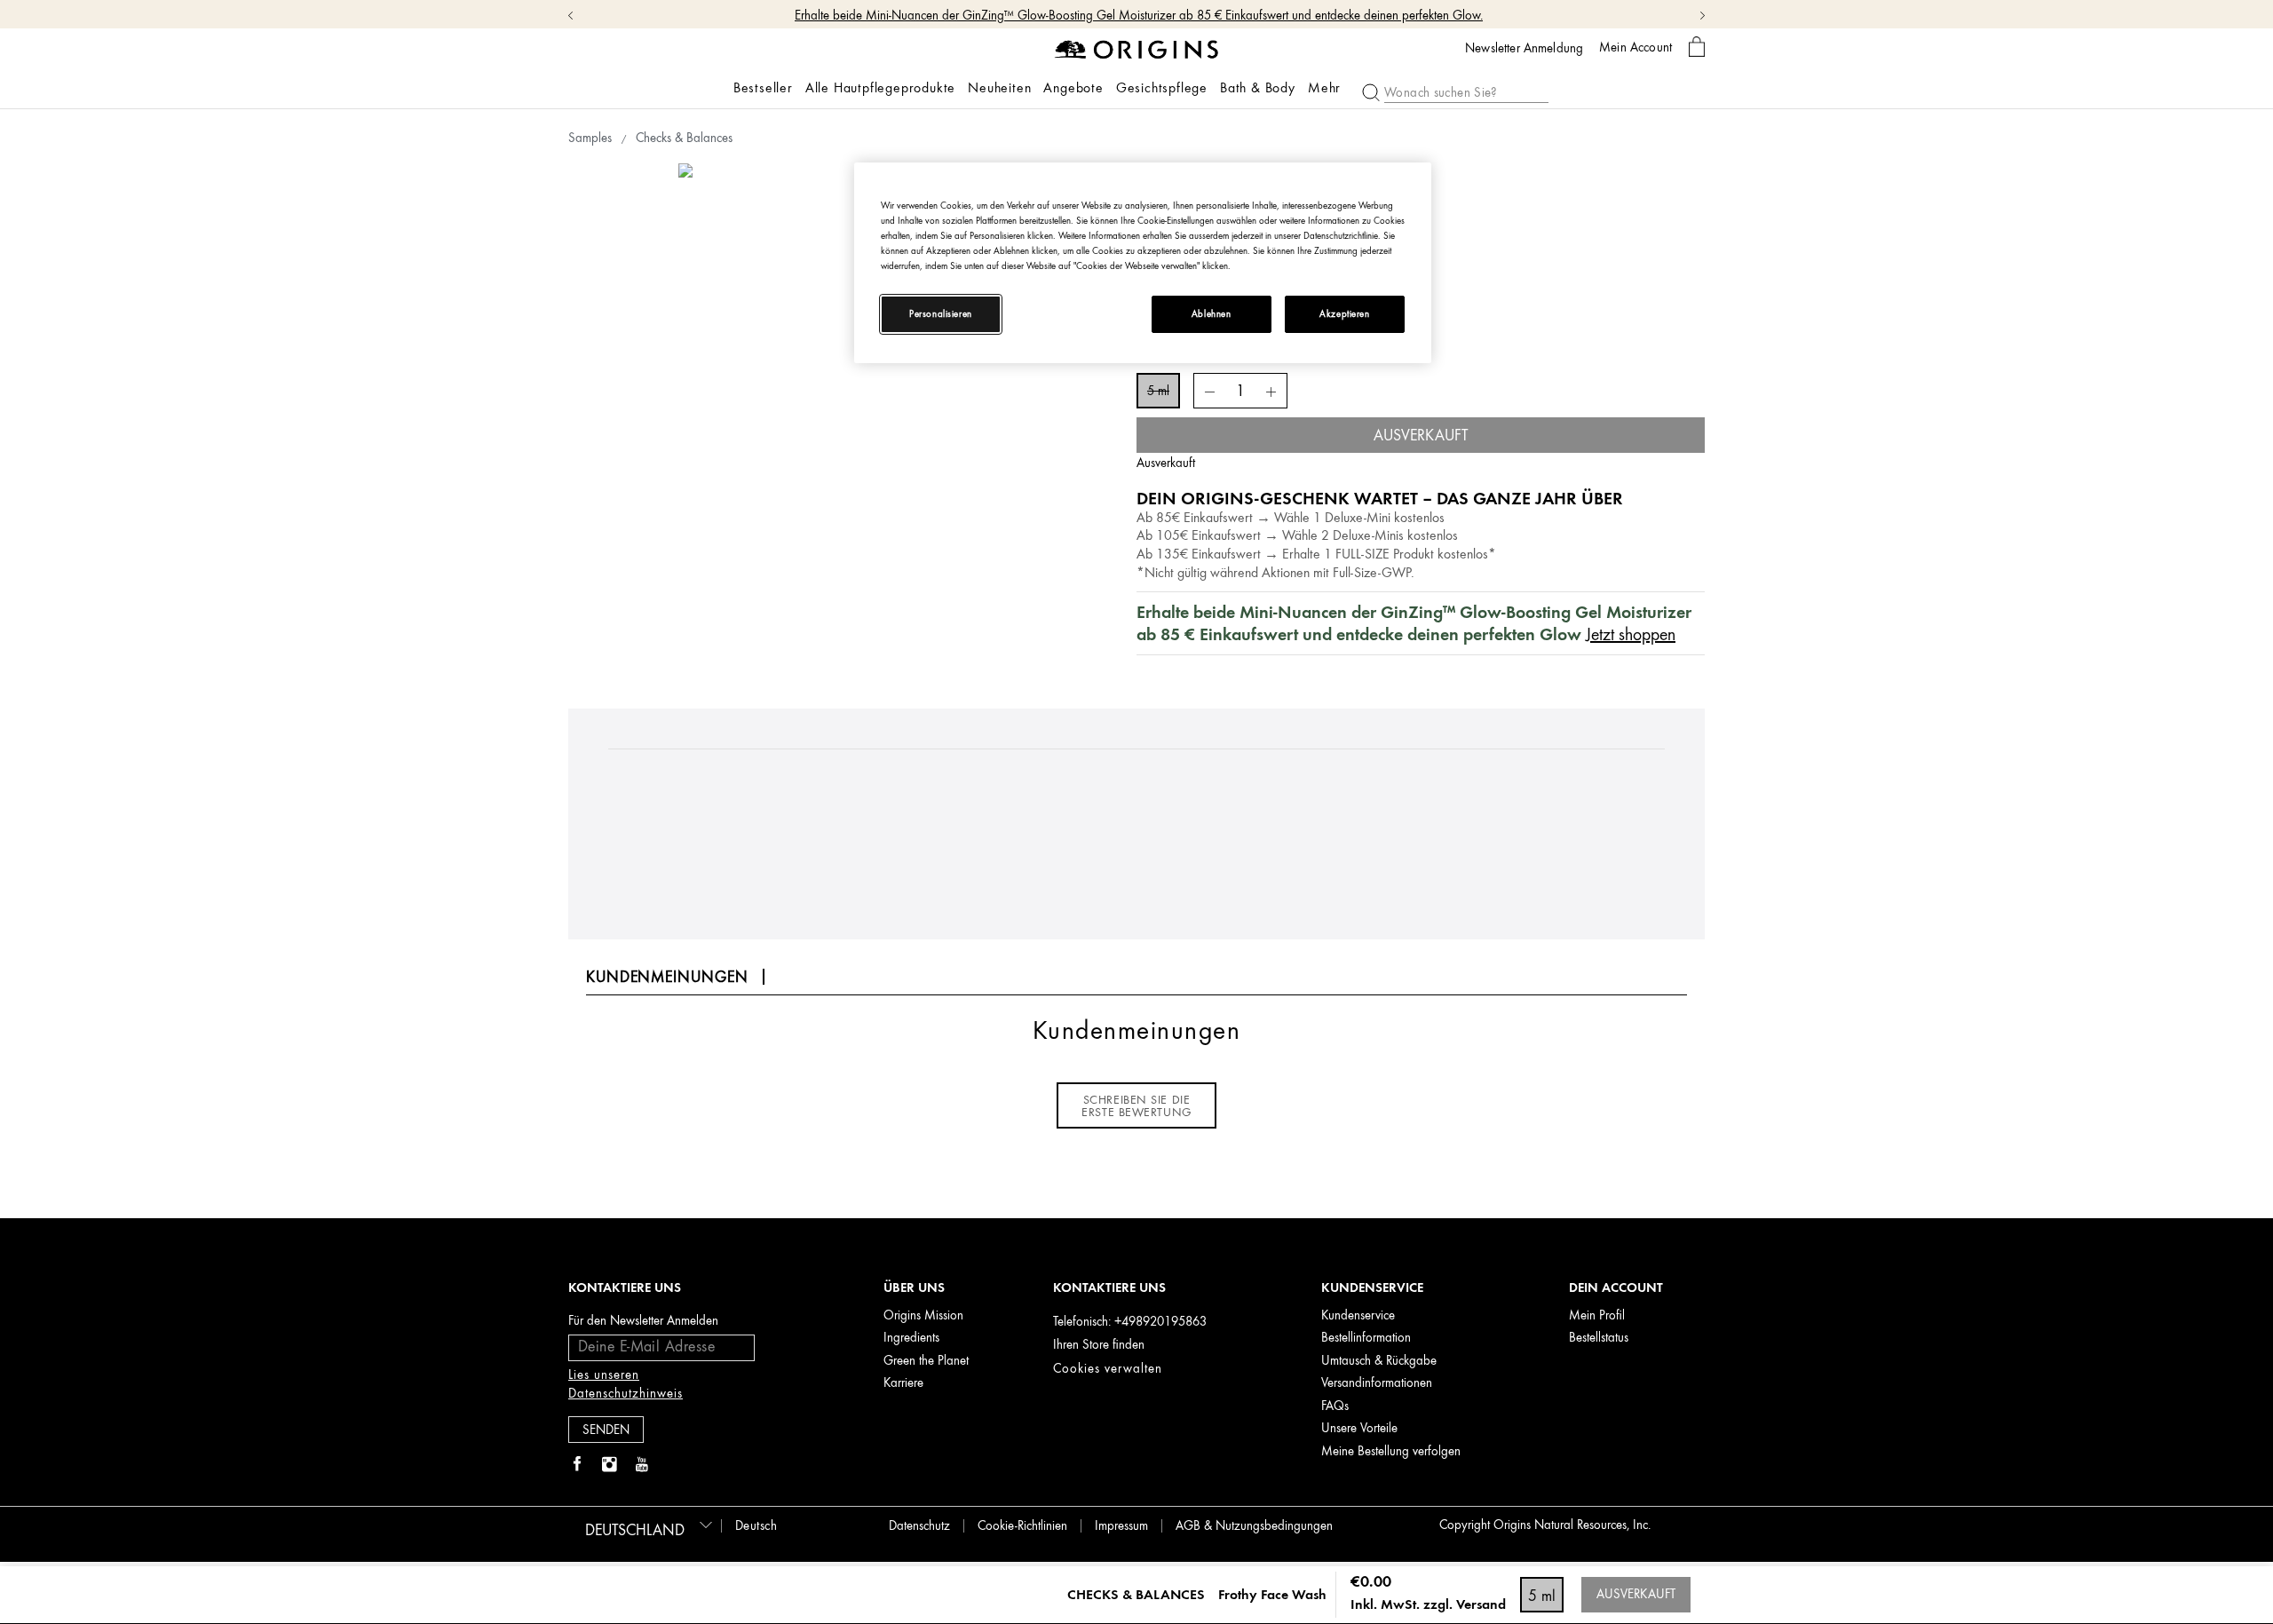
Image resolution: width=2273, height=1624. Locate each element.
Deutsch (756, 1526)
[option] (896, 381)
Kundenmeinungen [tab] (667, 977)
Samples (590, 138)
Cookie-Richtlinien (1022, 1526)
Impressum (1121, 1526)
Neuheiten (999, 88)
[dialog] (1697, 48)
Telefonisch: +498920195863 (1130, 1322)
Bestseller (763, 88)
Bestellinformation (1366, 1338)
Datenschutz (919, 1526)
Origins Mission (923, 1315)
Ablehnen (1212, 314)
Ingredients (911, 1338)
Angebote (1073, 88)
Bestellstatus (1599, 1338)
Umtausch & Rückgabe (1379, 1361)
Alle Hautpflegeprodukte (880, 88)
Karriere (903, 1383)
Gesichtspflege (1162, 88)
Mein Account (1635, 47)
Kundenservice (1358, 1315)
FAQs (1335, 1406)
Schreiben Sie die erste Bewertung (1136, 1105)
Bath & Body (1258, 88)
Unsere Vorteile (1359, 1428)
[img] (577, 1465)
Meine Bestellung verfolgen (1391, 1451)
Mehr (1324, 88)
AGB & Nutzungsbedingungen (1254, 1526)
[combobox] (646, 1525)
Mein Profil (1597, 1315)
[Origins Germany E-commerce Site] (1137, 48)
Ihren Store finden (1099, 1345)
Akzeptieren (1344, 314)
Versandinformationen (1377, 1383)
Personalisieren (941, 314)
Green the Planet (926, 1361)
